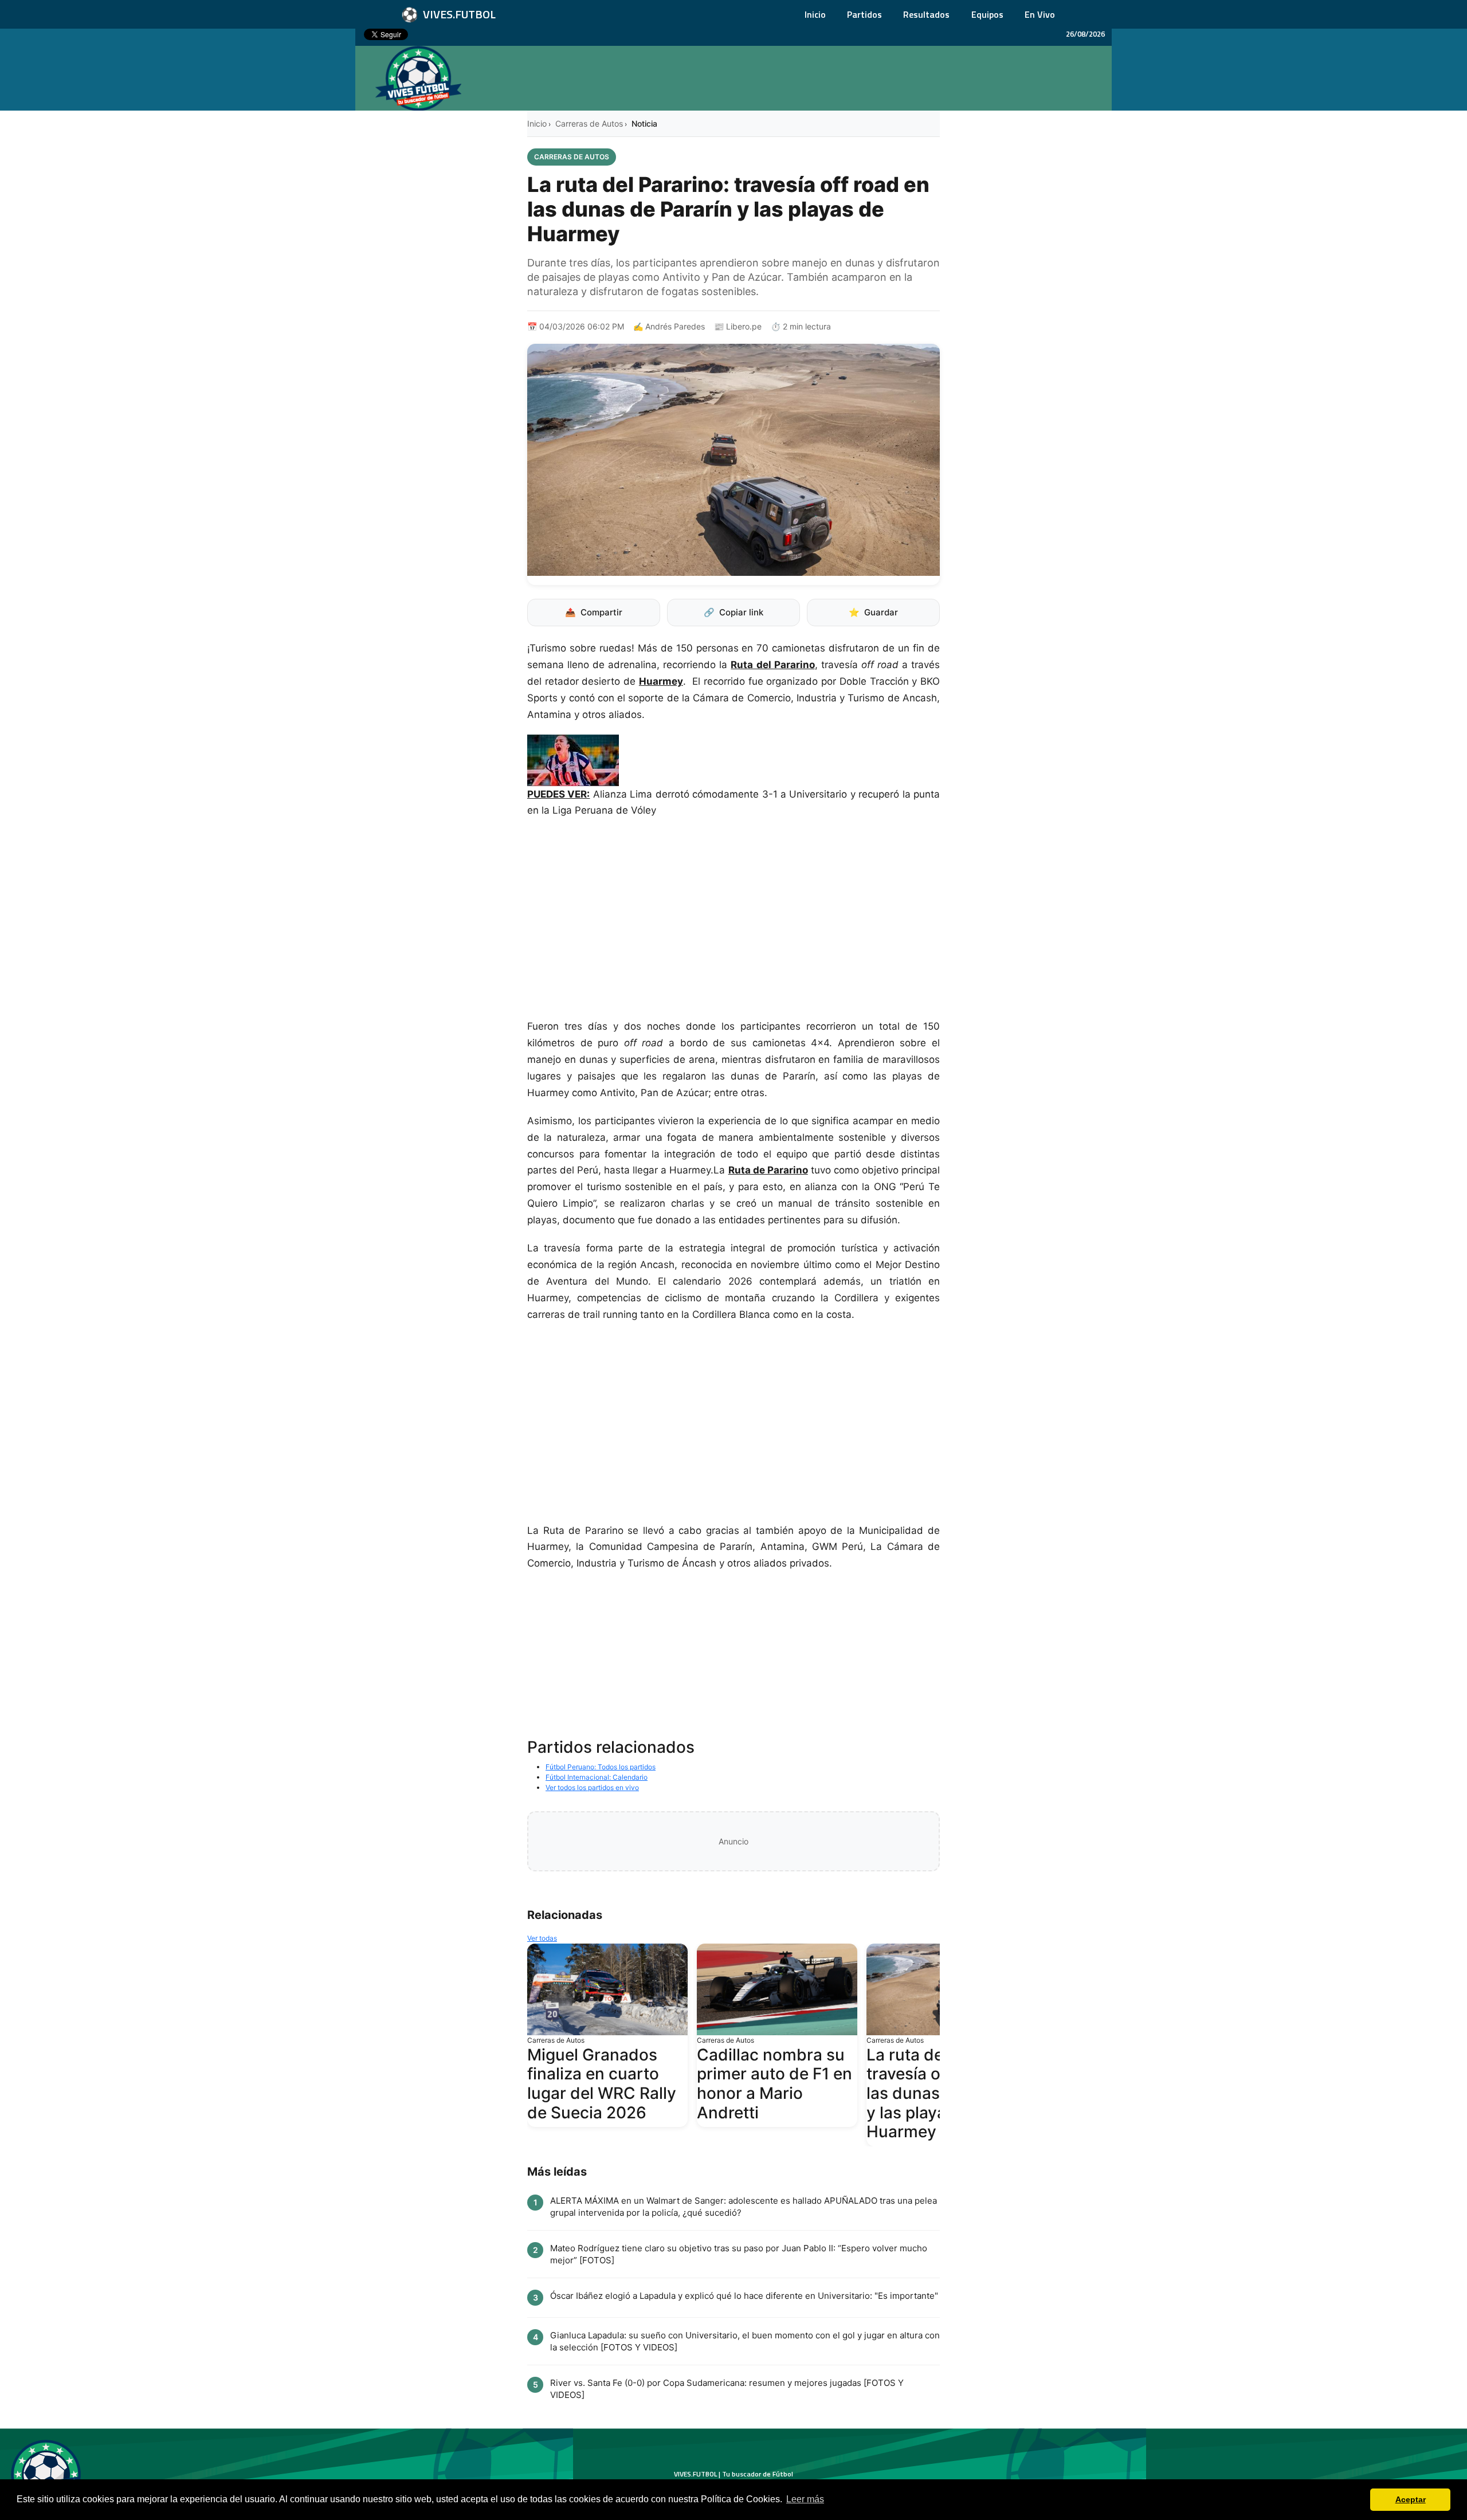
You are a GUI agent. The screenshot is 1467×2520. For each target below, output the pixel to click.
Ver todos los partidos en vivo (592, 1787)
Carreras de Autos (589, 123)
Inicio (815, 14)
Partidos (864, 14)
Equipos (987, 14)
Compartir (594, 612)
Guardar (873, 612)
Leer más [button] (805, 2499)
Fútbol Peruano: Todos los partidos (601, 1767)
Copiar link (733, 612)
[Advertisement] (733, 924)
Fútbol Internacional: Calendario (597, 1777)
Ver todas (542, 1938)
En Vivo (1040, 14)
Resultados (926, 14)
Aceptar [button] (1411, 2499)
